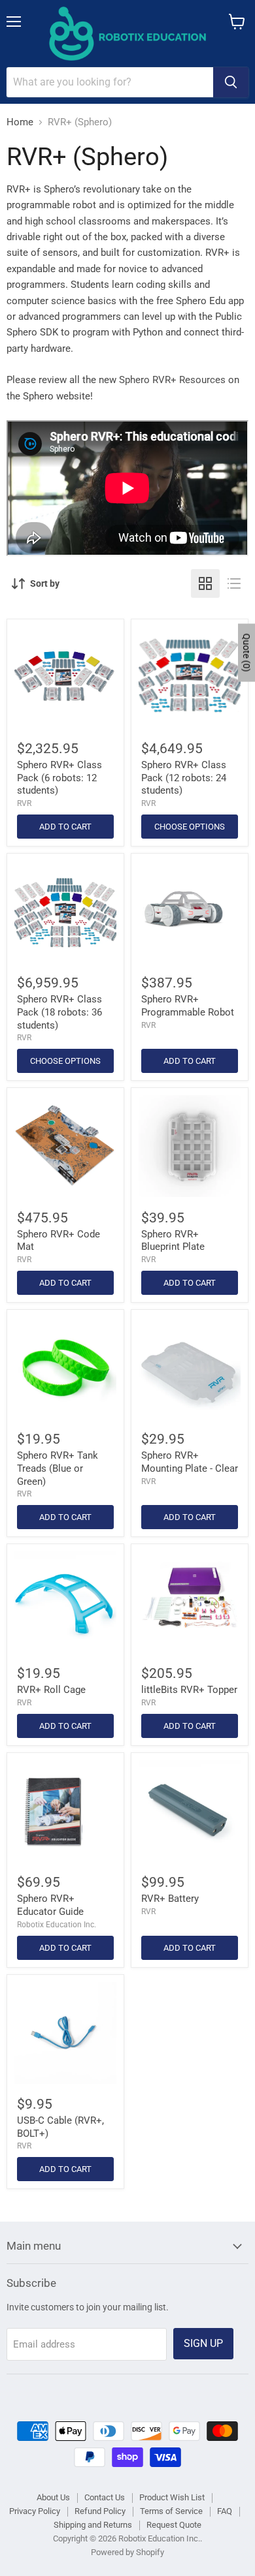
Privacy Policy (35, 2511)
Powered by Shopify (127, 2552)
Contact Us (105, 2497)
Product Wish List (172, 2497)
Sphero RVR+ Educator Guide (50, 1905)
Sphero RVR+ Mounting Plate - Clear (190, 1462)
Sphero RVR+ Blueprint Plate (173, 1241)
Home (20, 122)
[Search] (231, 82)
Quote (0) (246, 652)
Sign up (203, 2343)
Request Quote (174, 2525)
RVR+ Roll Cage (51, 1690)
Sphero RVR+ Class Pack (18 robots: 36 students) (59, 1012)
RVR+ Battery (170, 1899)
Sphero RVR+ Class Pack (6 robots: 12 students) (59, 778)
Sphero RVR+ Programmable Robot (188, 1006)
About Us (53, 2497)
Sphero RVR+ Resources (172, 380)
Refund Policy (100, 2511)
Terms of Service (171, 2511)
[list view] (234, 583)
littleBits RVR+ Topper (189, 1690)
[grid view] (205, 583)
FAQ (225, 2511)
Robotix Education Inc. (57, 1925)
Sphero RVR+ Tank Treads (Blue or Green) (58, 1468)
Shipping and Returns (93, 2525)
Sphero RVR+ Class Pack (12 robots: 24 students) (184, 778)
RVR (24, 803)
